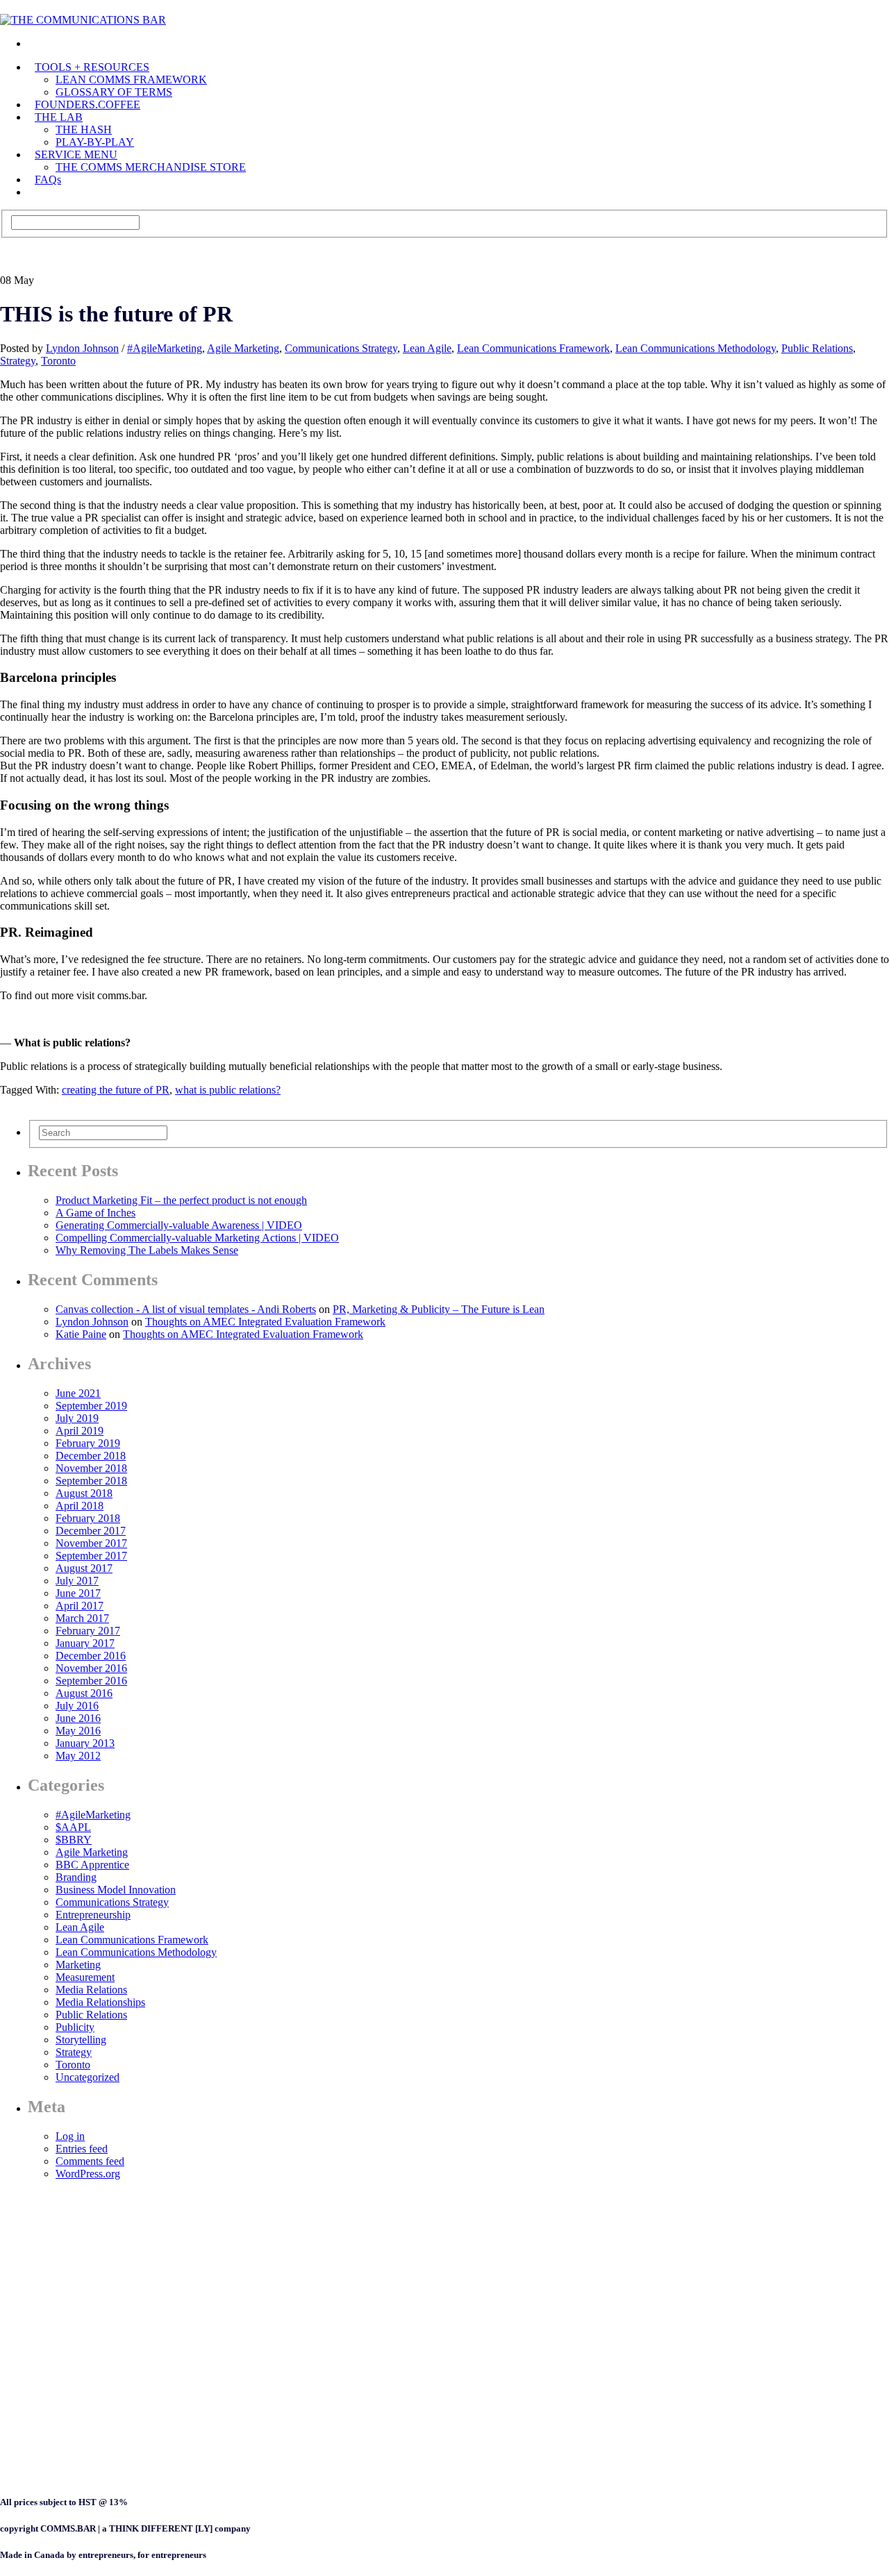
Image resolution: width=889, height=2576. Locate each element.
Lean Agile (427, 348)
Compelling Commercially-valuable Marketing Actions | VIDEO (197, 1238)
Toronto (58, 361)
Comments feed (90, 2161)
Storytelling (81, 2040)
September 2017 (91, 1556)
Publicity (75, 2027)
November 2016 (91, 1668)
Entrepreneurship (93, 1915)
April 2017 (80, 1606)
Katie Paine (81, 1334)
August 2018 (84, 1493)
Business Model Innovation (116, 1890)
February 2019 (88, 1443)
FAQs (48, 179)
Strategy (18, 361)
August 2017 (84, 1568)
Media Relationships (100, 2002)
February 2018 (88, 1518)
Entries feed (82, 2149)
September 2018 (91, 1481)
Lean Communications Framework (533, 348)
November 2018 (91, 1468)
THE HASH (84, 129)
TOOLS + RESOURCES (92, 67)
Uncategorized (88, 2077)
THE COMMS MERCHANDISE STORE (151, 167)
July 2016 (77, 1706)
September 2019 (91, 1406)
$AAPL (73, 1827)
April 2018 (80, 1506)
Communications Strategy (341, 348)
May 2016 (78, 1731)
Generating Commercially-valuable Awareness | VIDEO (179, 1225)
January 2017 (85, 1643)
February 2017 (88, 1631)
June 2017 (78, 1593)
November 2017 (91, 1543)
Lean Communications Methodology (696, 348)
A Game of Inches (95, 1213)
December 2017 (91, 1531)
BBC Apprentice (92, 1865)
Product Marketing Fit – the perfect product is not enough (181, 1200)
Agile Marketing (243, 348)
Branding (76, 1877)
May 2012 (78, 1756)
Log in (70, 2136)
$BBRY (74, 1840)
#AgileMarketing (165, 348)
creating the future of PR (116, 1090)
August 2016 (84, 1693)
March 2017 (82, 1618)
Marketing (78, 1965)
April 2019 (80, 1431)
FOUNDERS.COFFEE (88, 104)
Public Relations (817, 348)
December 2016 (91, 1656)
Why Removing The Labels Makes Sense (147, 1250)
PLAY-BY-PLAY (95, 142)
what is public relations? (228, 1090)
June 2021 (78, 1393)
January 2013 (85, 1743)
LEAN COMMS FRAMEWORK (131, 80)
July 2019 (77, 1418)
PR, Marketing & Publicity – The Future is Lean (439, 1309)
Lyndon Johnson (82, 348)
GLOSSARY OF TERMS (114, 92)
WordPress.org (88, 2174)
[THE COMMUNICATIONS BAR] (35, 43)
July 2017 (77, 1581)
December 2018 (91, 1456)
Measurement (85, 1977)
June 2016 (78, 1718)
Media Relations (91, 1990)
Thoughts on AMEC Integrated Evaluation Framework (265, 1322)
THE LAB (59, 117)
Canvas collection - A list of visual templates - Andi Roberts (186, 1309)
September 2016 (91, 1681)
